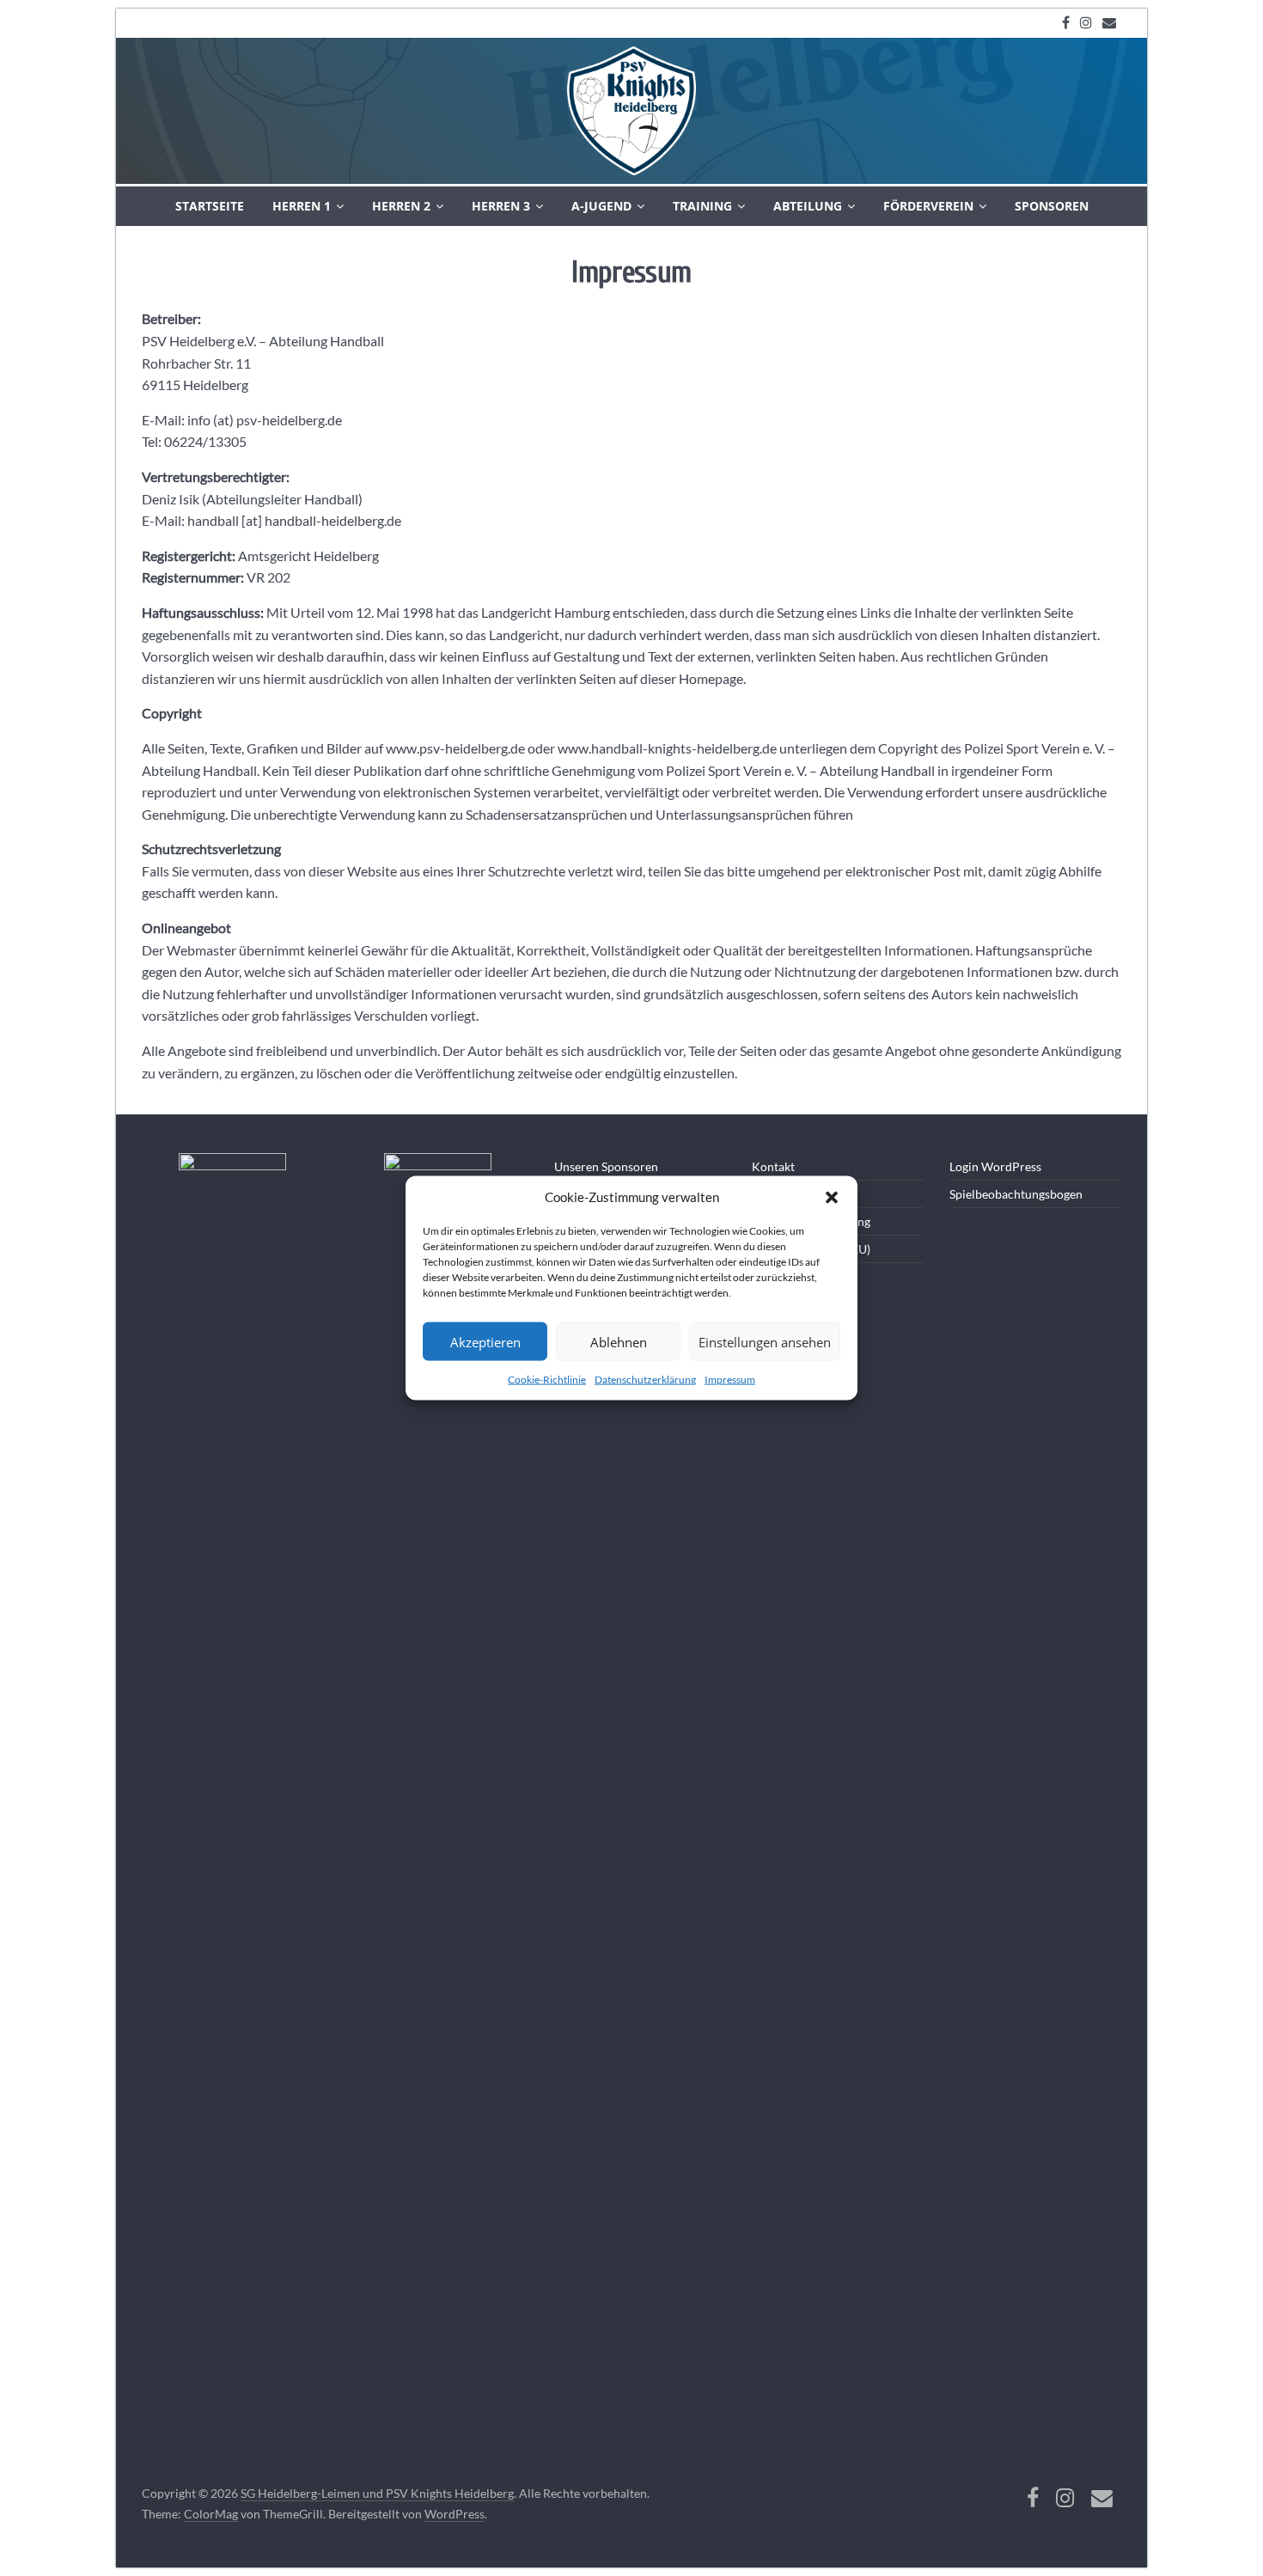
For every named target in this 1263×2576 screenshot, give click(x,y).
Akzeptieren (485, 1341)
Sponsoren (1052, 206)
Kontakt (773, 1166)
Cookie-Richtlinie (547, 1380)
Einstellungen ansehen (765, 1341)
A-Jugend (601, 206)
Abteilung (808, 206)
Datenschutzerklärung (645, 1380)
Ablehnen (619, 1341)
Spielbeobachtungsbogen (1016, 1194)
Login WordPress (995, 1166)
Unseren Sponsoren (606, 1166)
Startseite (210, 206)
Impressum (730, 1380)
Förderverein (928, 206)
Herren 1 (302, 206)
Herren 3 (501, 206)
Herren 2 (401, 206)
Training (702, 206)
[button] (832, 1198)
